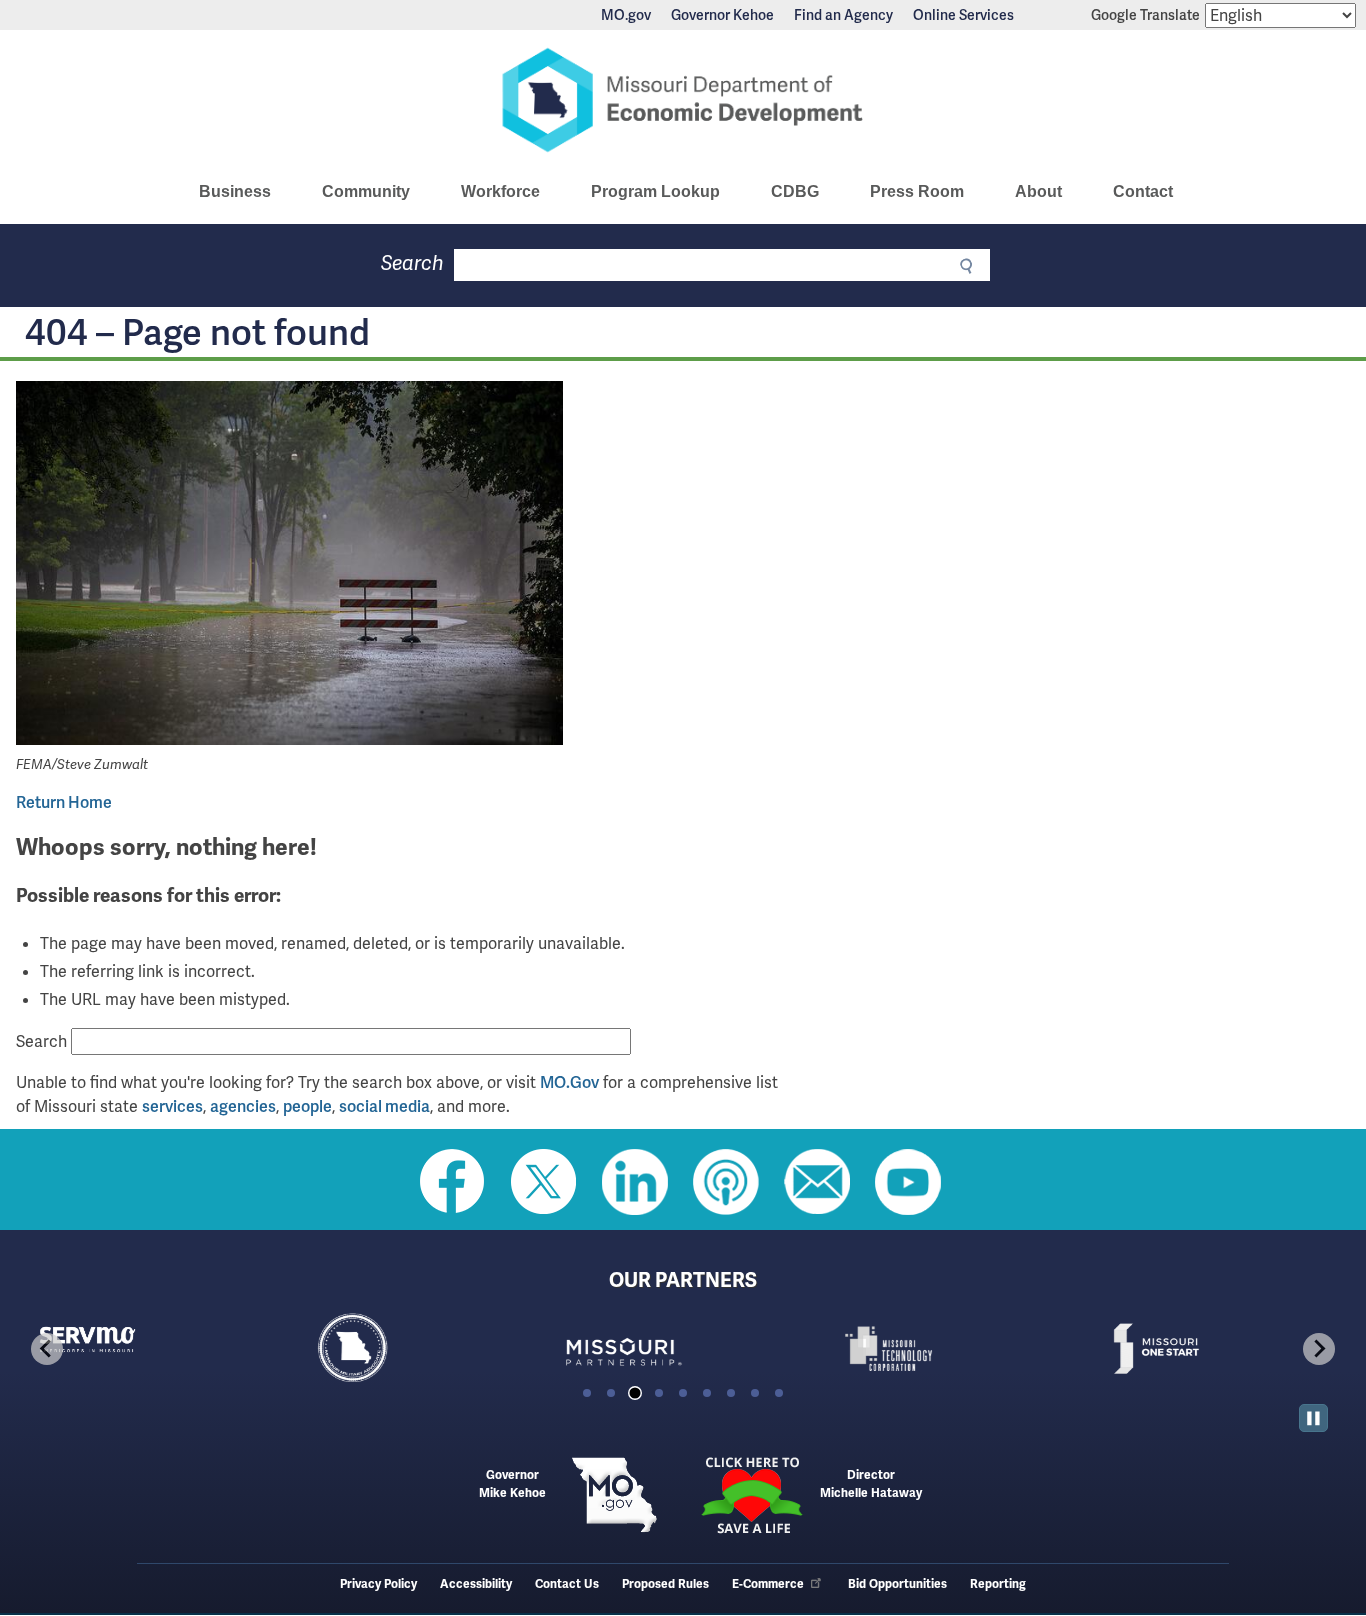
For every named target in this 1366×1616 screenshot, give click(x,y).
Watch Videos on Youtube (908, 1182)
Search (412, 263)
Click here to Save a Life (751, 1495)
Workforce (500, 191)
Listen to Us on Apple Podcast (726, 1182)
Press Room (917, 191)
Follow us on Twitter (544, 1182)
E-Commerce (768, 1584)
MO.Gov (569, 1082)
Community (366, 191)
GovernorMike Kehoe (512, 1484)
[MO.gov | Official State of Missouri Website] (614, 1495)
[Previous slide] (47, 1349)
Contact (1143, 191)
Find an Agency (843, 15)
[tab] (587, 1393)
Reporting (998, 1584)
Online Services (963, 15)
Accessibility (476, 1584)
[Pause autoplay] (1313, 1418)
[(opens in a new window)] (289, 567)
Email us (817, 1182)
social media (384, 1106)
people (307, 1106)
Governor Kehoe (722, 15)
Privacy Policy (378, 1584)
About (1038, 191)
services (172, 1106)
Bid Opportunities (897, 1584)
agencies (243, 1106)
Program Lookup (655, 191)
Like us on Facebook (453, 1182)
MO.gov (626, 15)
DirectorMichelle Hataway (871, 1484)
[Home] (683, 100)
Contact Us (567, 1584)
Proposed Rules (665, 1584)
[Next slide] (1319, 1349)
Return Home (64, 802)
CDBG (795, 191)
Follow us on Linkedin (635, 1182)
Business (235, 191)
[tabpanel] (148, 1348)
